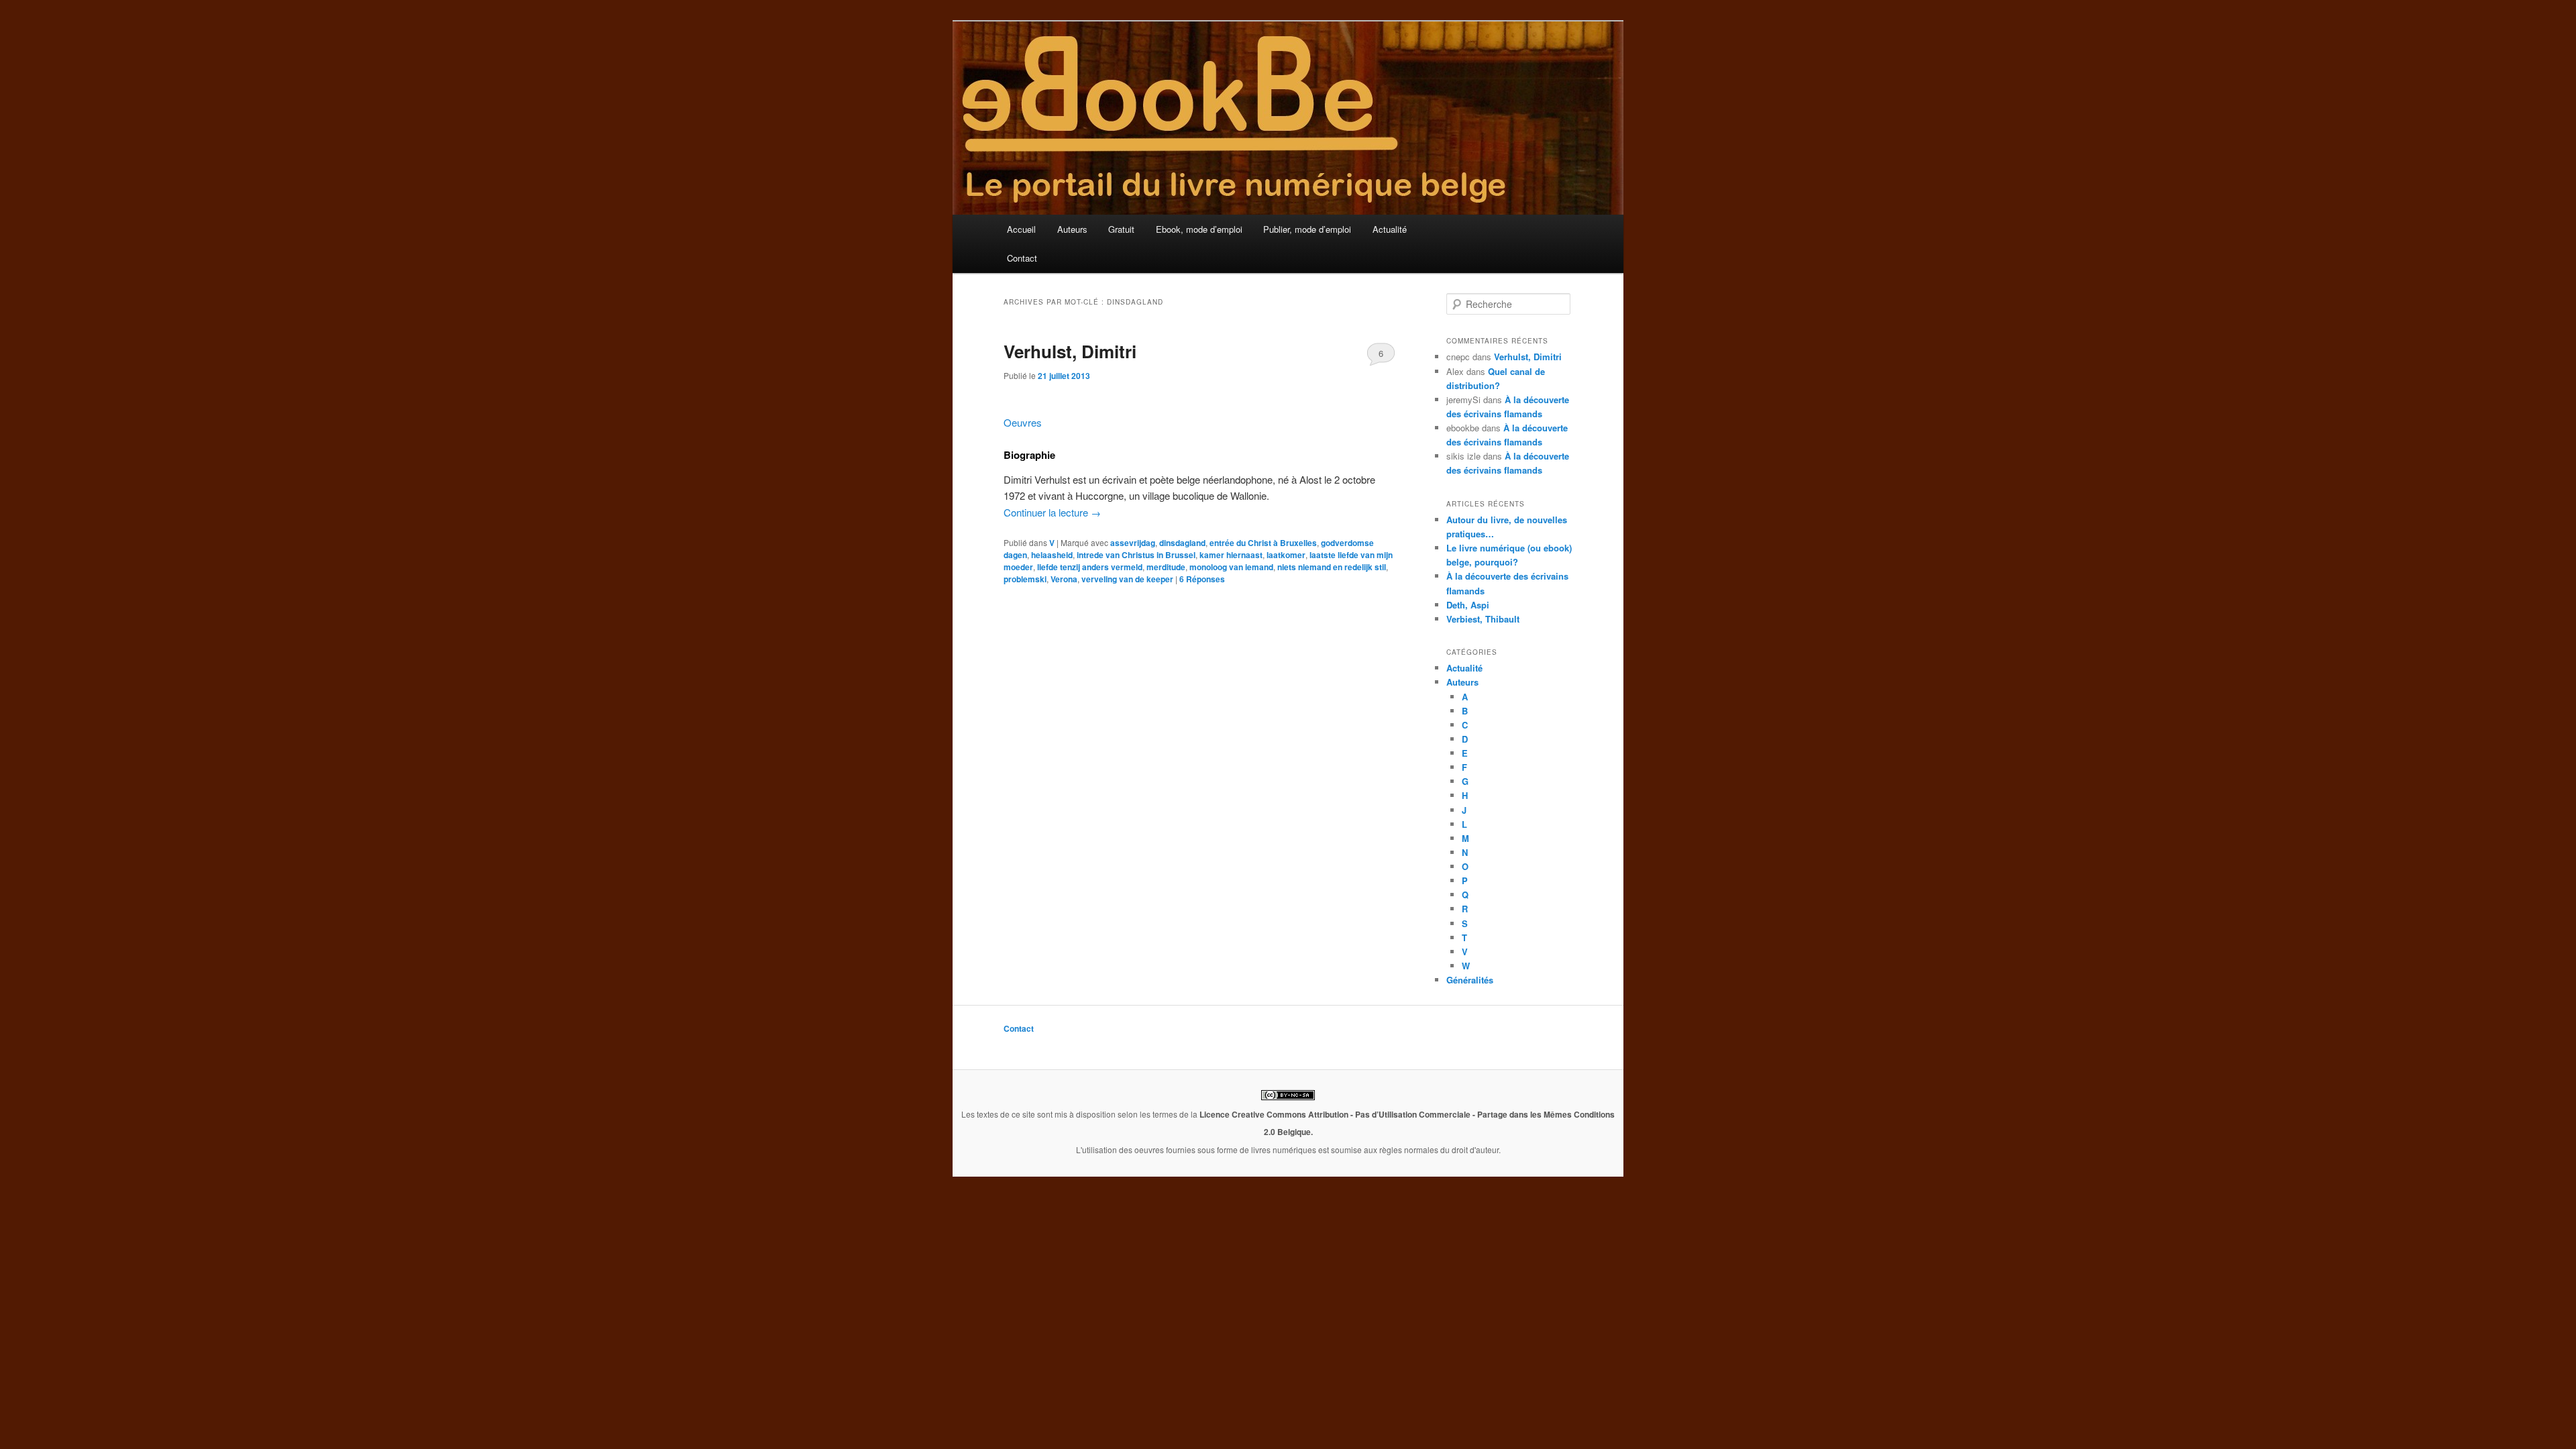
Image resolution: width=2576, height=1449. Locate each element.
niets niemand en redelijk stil (1332, 567)
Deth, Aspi (1468, 605)
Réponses (1202, 579)
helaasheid (1052, 555)
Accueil (1021, 229)
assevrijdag (1133, 543)
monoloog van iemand (1231, 567)
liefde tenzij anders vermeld (1090, 567)
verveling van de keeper (1127, 579)
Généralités (1470, 980)
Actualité (1390, 229)
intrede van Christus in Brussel (1136, 555)
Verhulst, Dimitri (1070, 351)
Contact (1022, 258)
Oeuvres (1023, 422)
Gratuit (1121, 229)
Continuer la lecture (1052, 512)
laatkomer (1286, 555)
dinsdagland (1182, 543)
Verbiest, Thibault (1483, 619)
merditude (1166, 567)
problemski (1025, 579)
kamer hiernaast (1231, 555)
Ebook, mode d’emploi (1199, 229)
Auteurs (1072, 229)
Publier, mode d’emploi (1307, 229)
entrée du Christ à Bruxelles (1263, 543)
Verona (1064, 579)
